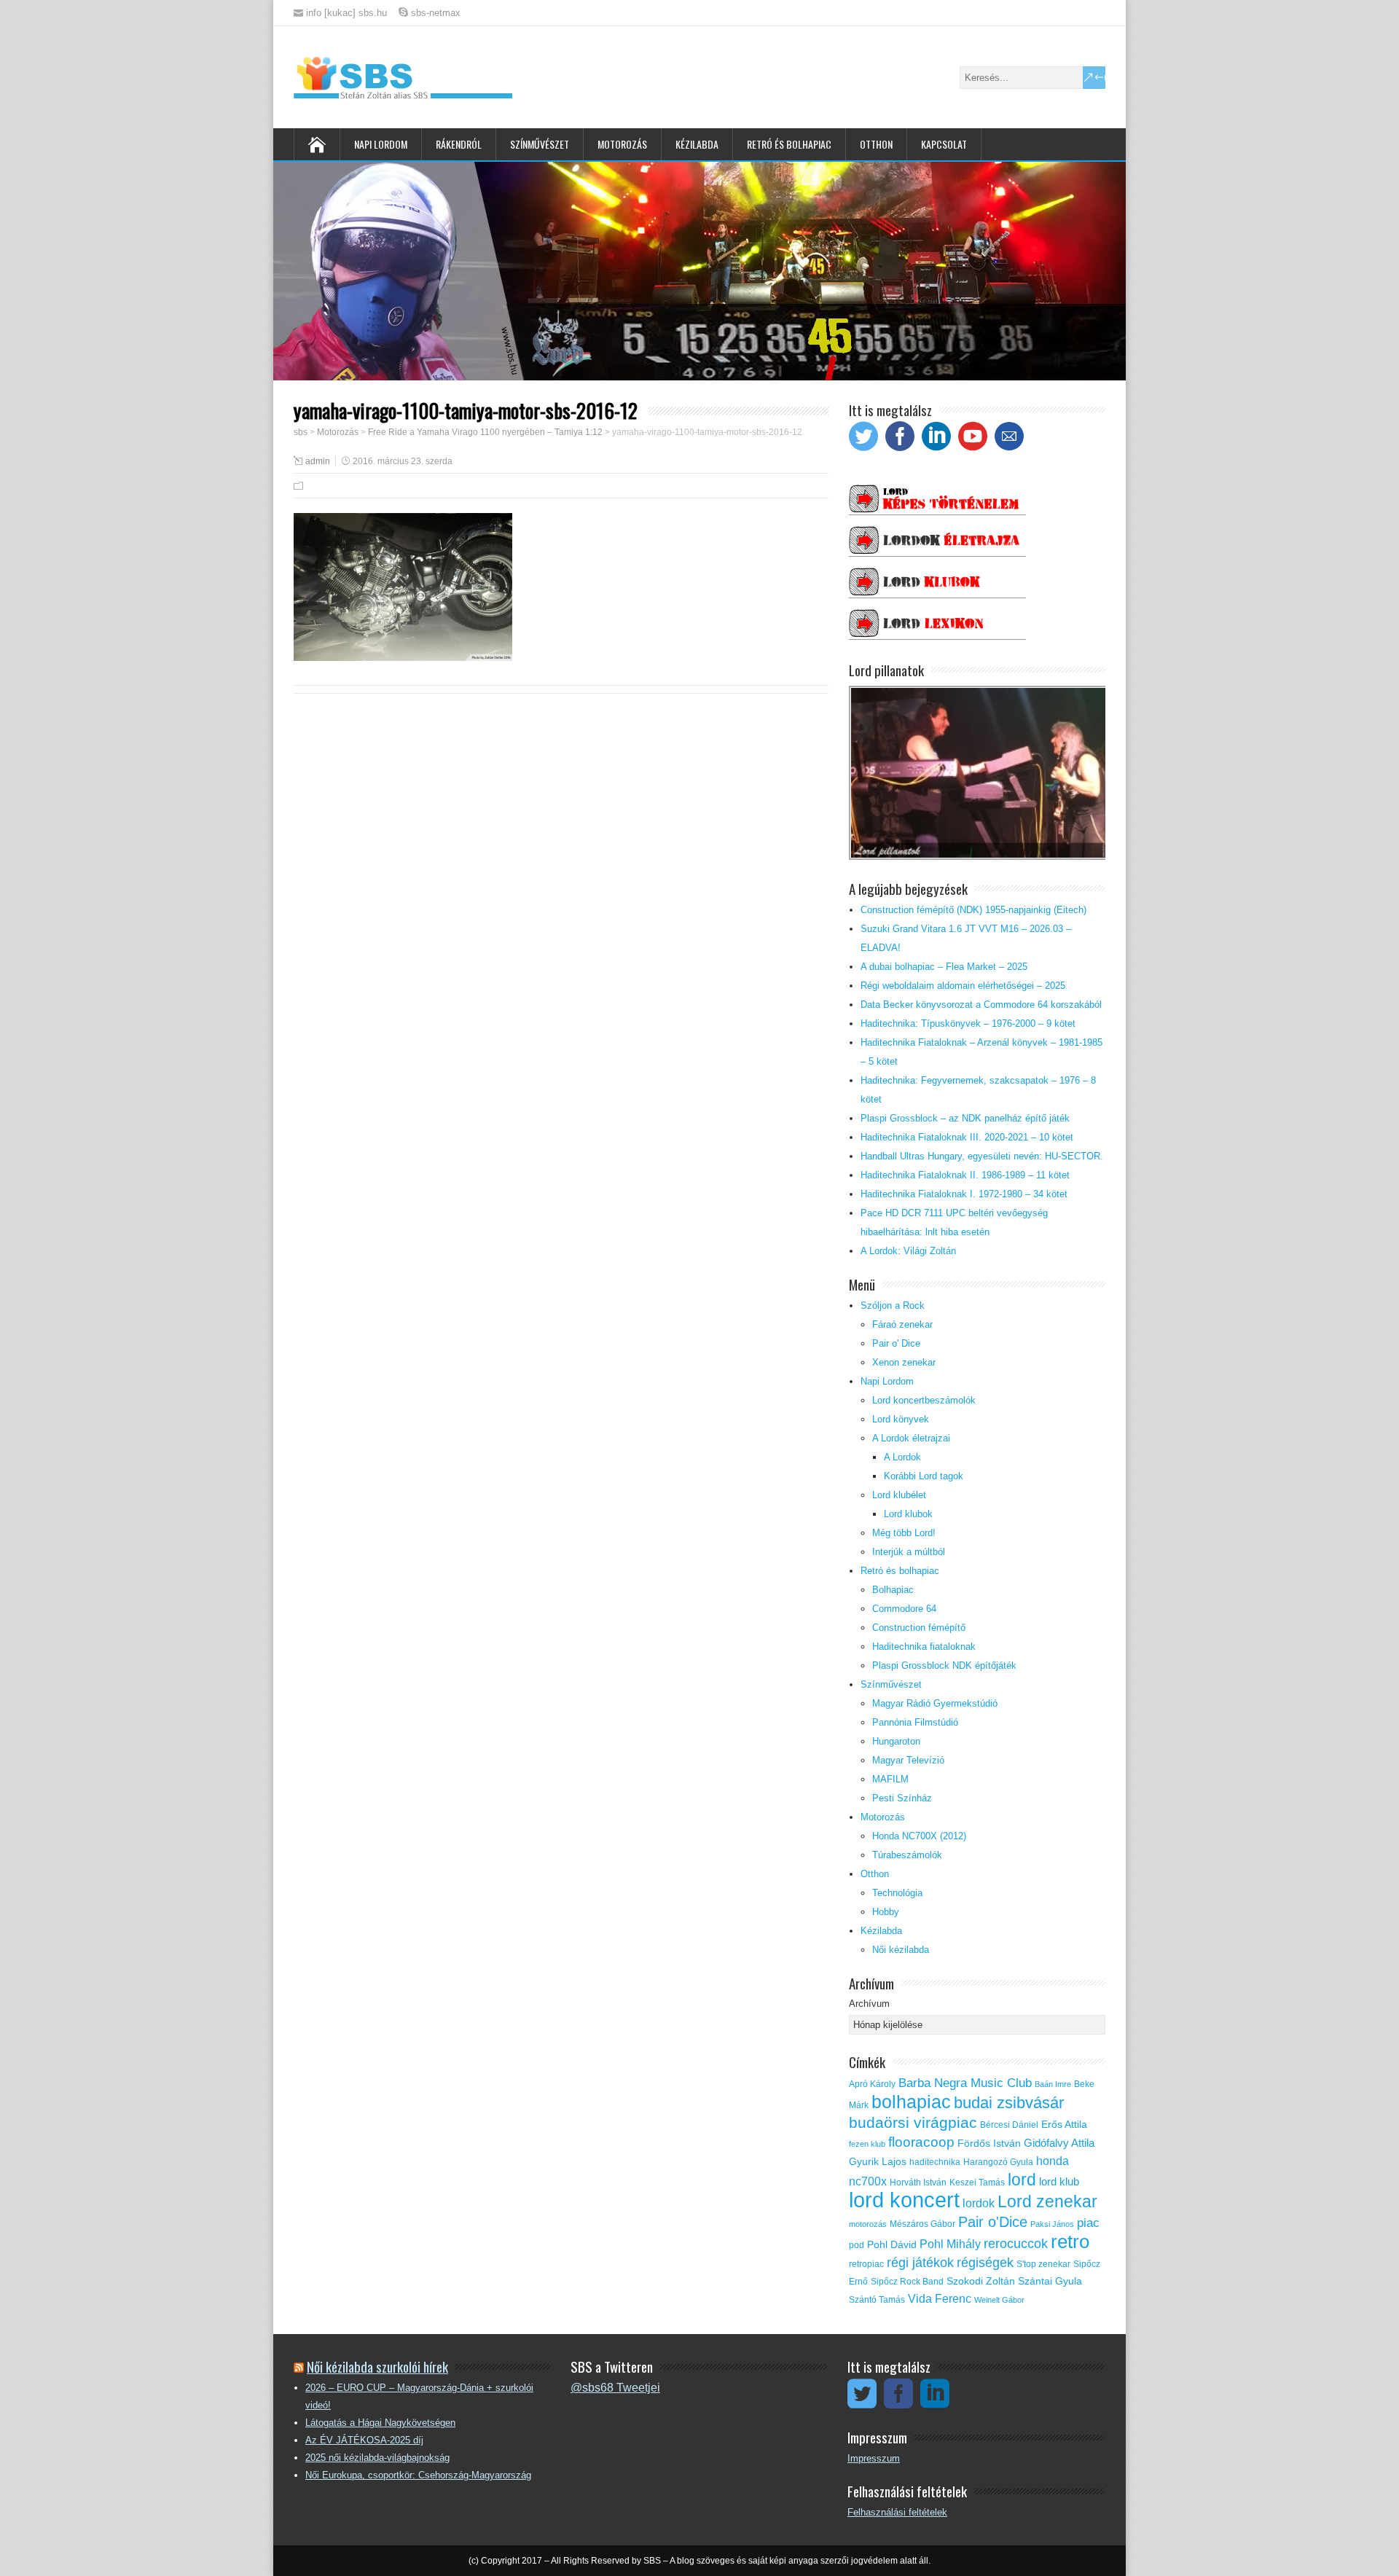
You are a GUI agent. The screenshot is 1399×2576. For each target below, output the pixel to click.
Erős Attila (1064, 2125)
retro (1070, 2242)
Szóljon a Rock (893, 1305)
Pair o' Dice (896, 1343)
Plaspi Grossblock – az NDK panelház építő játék (965, 1118)
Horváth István (918, 2182)
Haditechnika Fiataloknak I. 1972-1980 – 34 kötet (964, 1194)
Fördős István (989, 2144)
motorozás (868, 2224)
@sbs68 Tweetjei (615, 2388)
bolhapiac (911, 2102)
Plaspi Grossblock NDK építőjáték (944, 1665)
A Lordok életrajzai (911, 1438)
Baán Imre (1053, 2084)
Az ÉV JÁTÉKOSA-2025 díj (364, 2440)
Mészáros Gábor (922, 2224)
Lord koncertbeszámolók (924, 1400)
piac (1088, 2223)
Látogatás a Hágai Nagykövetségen (380, 2423)
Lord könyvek (901, 1419)
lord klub (1059, 2182)
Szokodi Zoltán (981, 2281)
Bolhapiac (893, 1590)
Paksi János (1052, 2224)
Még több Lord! (904, 1533)
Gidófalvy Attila (1059, 2143)
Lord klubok (908, 1514)
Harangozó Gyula (998, 2162)
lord (1022, 2180)
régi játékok (920, 2263)
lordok (979, 2203)
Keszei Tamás (977, 2182)
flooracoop (921, 2142)
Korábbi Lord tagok (924, 1476)
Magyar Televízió (908, 1760)
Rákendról (459, 144)
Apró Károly (872, 2084)
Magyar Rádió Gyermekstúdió (935, 1703)
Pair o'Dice (993, 2222)
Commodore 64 (904, 1609)
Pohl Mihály (950, 2244)
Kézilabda (697, 144)
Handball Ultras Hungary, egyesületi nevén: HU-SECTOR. (982, 1156)
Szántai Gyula (1050, 2281)
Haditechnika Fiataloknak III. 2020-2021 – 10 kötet (967, 1137)
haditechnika (935, 2162)
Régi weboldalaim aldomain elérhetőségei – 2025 (963, 986)
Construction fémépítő (919, 1628)
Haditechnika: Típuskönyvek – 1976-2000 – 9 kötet (968, 1023)
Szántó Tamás (877, 2300)
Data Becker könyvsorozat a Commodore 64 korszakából (981, 1005)
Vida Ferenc (940, 2299)
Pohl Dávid (892, 2245)
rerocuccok (1016, 2244)
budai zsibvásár (1009, 2103)
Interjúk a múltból (909, 1552)
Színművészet (540, 144)
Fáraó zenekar (902, 1324)
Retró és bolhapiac (789, 144)
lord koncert (904, 2200)
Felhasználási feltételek (897, 2512)
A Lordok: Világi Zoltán (908, 1251)
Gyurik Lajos (878, 2162)
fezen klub (867, 2144)
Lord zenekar (1047, 2201)
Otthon (876, 144)
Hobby (886, 1912)
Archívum (869, 2004)
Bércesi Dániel (1009, 2125)
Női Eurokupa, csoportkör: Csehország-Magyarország (418, 2475)
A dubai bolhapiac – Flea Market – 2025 (944, 967)
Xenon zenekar (904, 1362)
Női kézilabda (901, 1950)
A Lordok (902, 1457)
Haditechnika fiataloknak (924, 1647)
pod (857, 2245)
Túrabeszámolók (907, 1855)
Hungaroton (896, 1741)
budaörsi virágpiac (913, 2122)
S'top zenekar (1043, 2264)
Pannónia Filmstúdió (915, 1722)
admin (318, 461)
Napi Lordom (381, 144)
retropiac (866, 2264)
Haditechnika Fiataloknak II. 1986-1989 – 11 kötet (965, 1175)
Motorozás (622, 144)
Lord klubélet (899, 1495)
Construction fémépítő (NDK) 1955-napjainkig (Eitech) (973, 910)
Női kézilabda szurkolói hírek (377, 2366)
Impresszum (874, 2458)
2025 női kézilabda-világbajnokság (377, 2458)
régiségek (985, 2263)
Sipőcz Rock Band (907, 2282)
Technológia (897, 1893)
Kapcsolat (944, 144)
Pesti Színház (902, 1798)
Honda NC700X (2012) (919, 1836)
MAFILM (890, 1779)
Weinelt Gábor (999, 2300)
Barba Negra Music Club (965, 2083)
